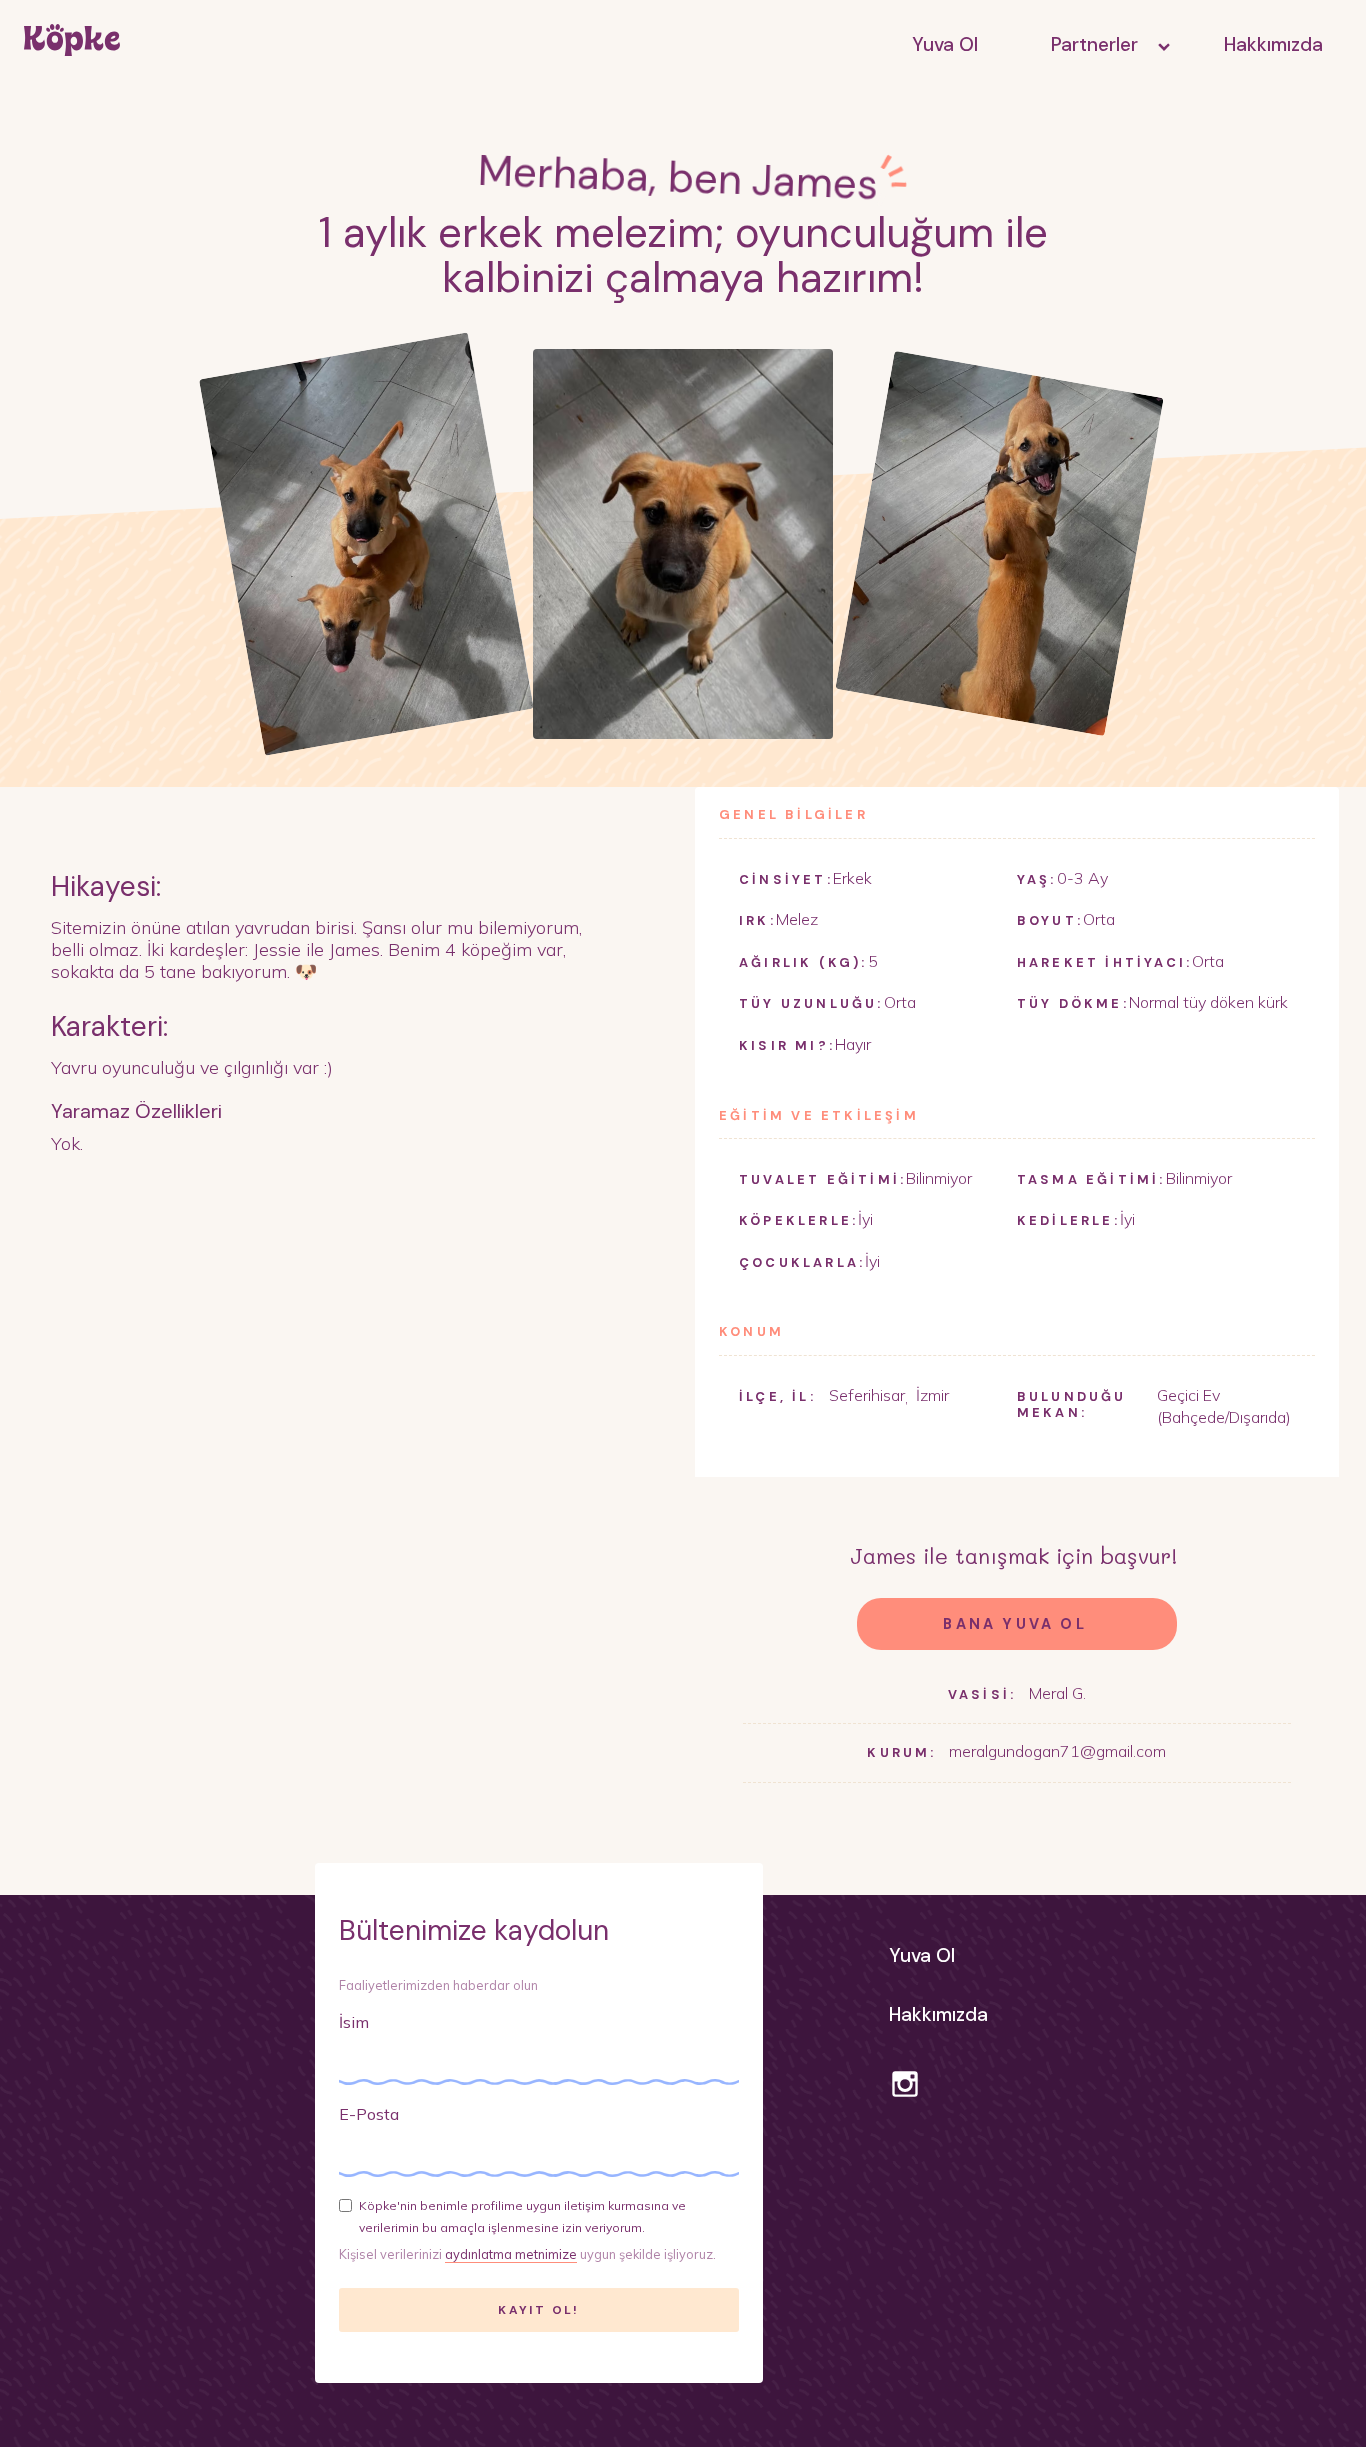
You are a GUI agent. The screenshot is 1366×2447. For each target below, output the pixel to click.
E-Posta (369, 2114)
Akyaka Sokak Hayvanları (1101, 90)
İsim (354, 2022)
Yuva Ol (945, 44)
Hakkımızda (1273, 44)
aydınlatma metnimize (511, 2254)
